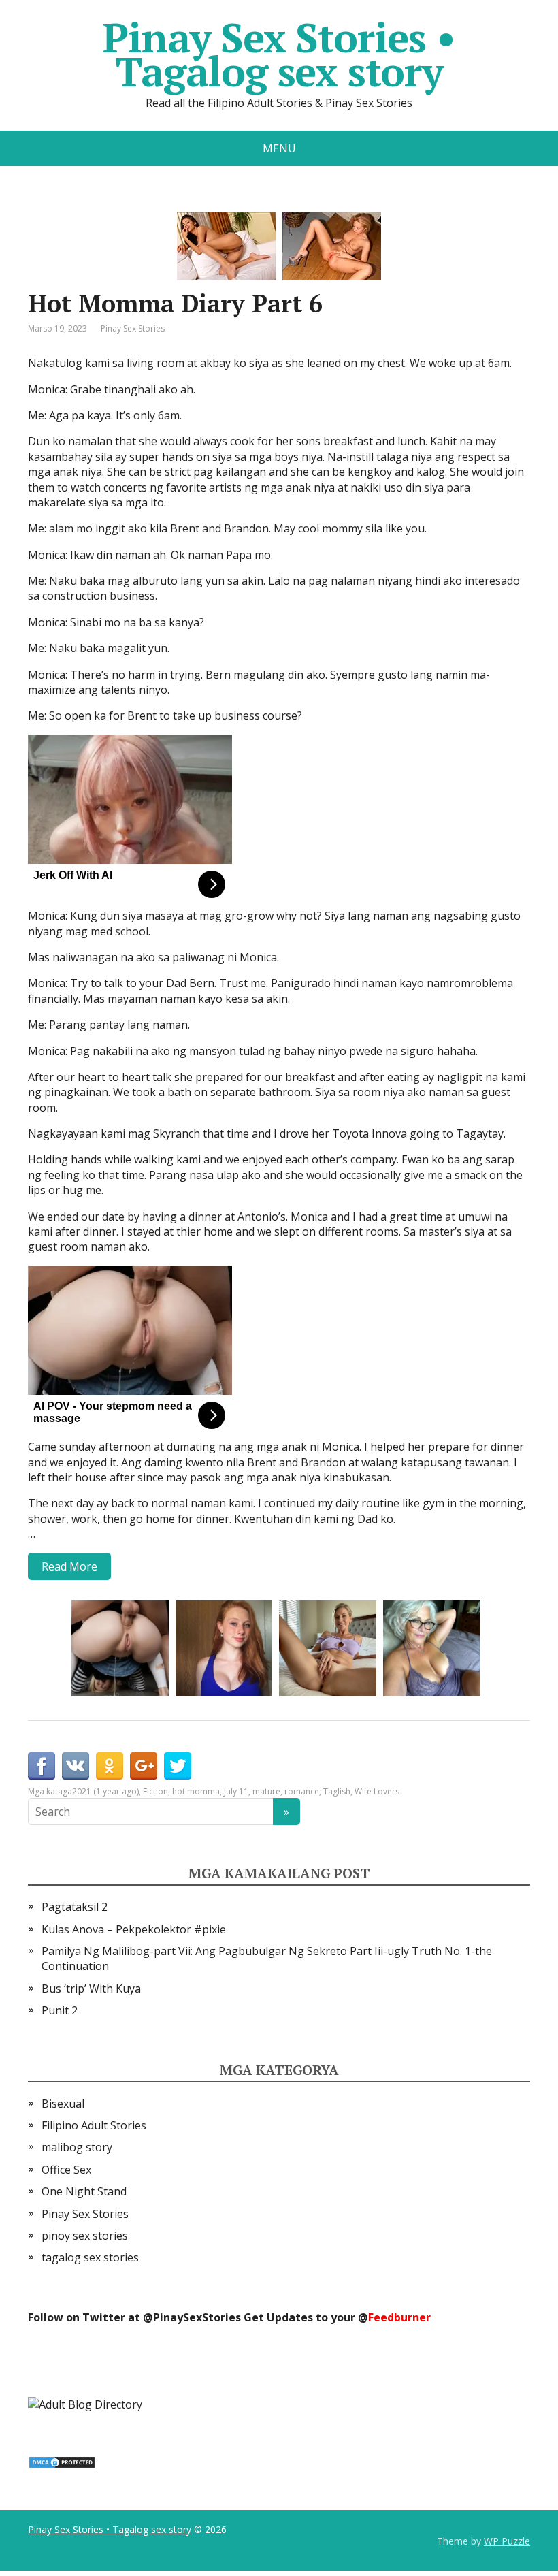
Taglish (337, 1791)
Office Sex (66, 2170)
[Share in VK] (76, 1766)
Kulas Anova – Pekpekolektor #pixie (134, 1929)
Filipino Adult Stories (94, 2125)
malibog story (77, 2147)
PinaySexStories (197, 2317)
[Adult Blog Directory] (85, 2404)
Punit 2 (60, 2010)
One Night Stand (84, 2191)
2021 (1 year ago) (105, 1791)
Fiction (155, 1791)
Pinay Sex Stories (133, 328)
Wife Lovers (377, 1791)
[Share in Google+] (144, 1766)
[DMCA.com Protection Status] (62, 2461)
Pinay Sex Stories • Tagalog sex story (279, 54)
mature (266, 1791)
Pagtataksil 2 (75, 1907)
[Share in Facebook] (42, 1766)
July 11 (236, 1791)
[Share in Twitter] (178, 1766)
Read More (69, 1566)
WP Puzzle (507, 2541)
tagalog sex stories (90, 2257)
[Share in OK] (110, 1766)
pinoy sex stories (85, 2236)
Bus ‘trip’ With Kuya (91, 1989)
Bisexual (63, 2104)
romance (302, 1791)
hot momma (196, 1791)
